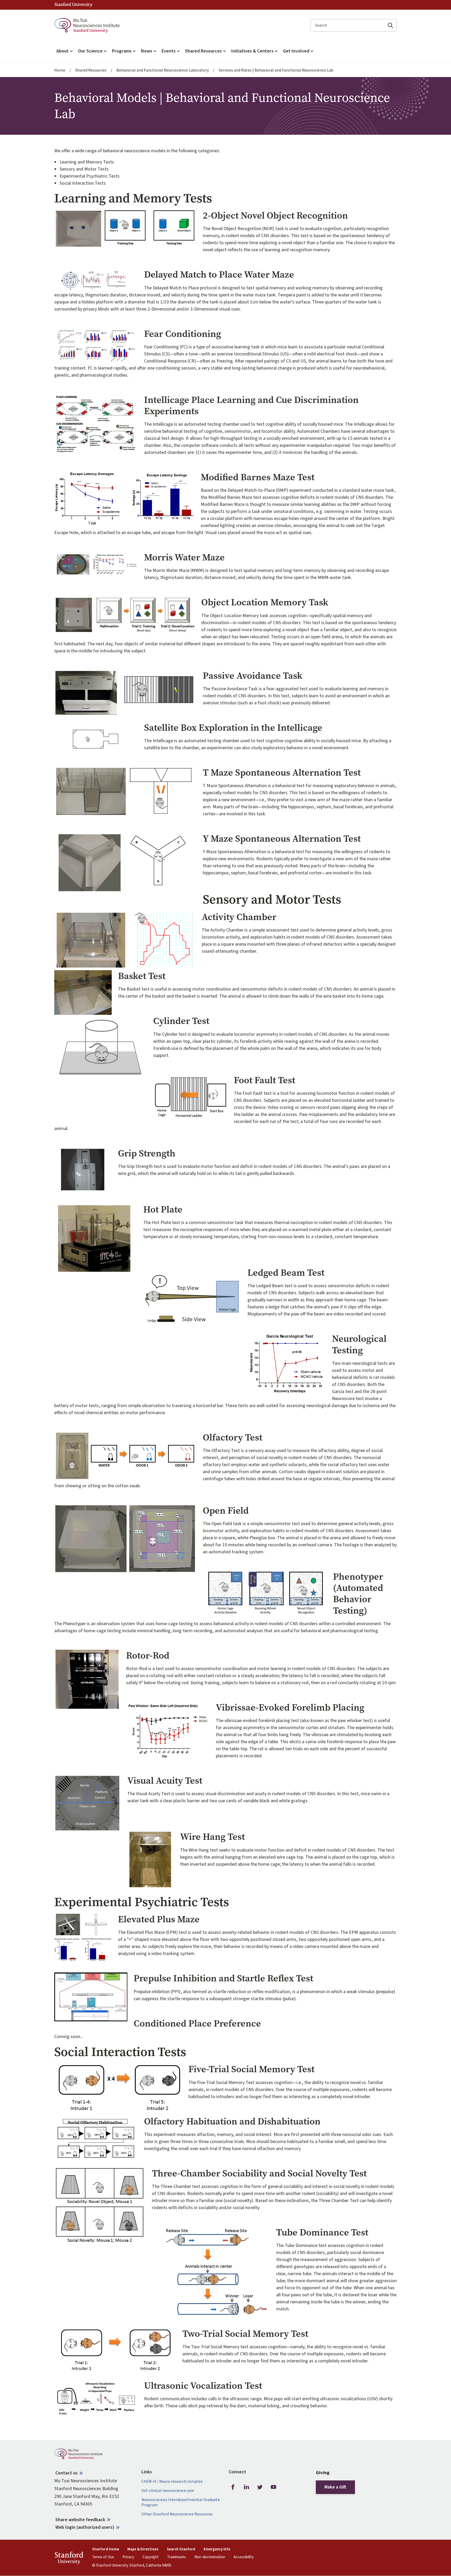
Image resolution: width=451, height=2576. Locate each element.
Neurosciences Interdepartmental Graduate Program (181, 2502)
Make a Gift (335, 2487)
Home (60, 70)
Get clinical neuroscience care (168, 2491)
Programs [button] (122, 51)
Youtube (274, 2487)
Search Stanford (181, 2549)
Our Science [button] (90, 51)
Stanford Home (106, 2549)
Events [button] (169, 51)
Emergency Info (217, 2549)
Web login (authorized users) (85, 2527)
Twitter (260, 2487)
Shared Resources (91, 70)
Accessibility (244, 2557)
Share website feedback (80, 2520)
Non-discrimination (210, 2557)
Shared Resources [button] (203, 51)
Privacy (128, 2557)
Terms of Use (103, 2557)
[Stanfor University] (73, 5)
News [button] (147, 51)
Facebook (233, 2487)
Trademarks (177, 2557)
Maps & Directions (143, 2549)
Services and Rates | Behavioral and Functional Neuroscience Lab (276, 70)
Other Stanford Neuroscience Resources (177, 2514)
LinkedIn (246, 2487)
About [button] (63, 51)
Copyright (151, 2557)
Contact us (66, 2473)
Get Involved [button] (296, 51)
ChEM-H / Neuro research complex (172, 2482)
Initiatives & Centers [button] (252, 51)
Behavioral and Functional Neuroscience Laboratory (163, 70)
